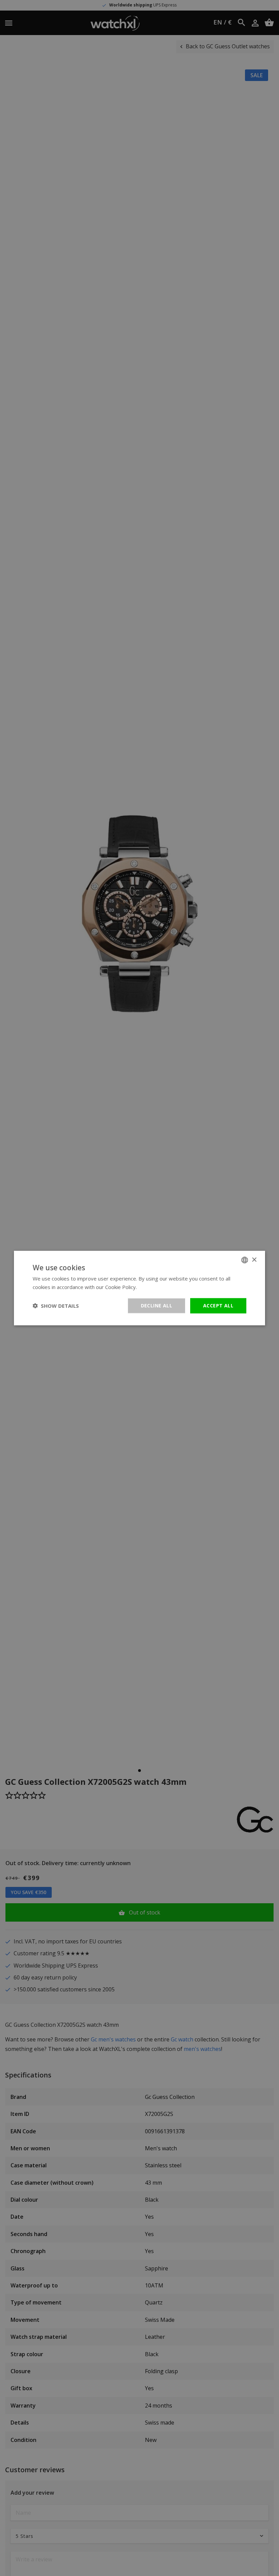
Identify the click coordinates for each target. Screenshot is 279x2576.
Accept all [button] (218, 1306)
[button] (56, 1306)
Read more (151, 1287)
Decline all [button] (157, 1306)
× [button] (254, 1260)
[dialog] (139, 1288)
